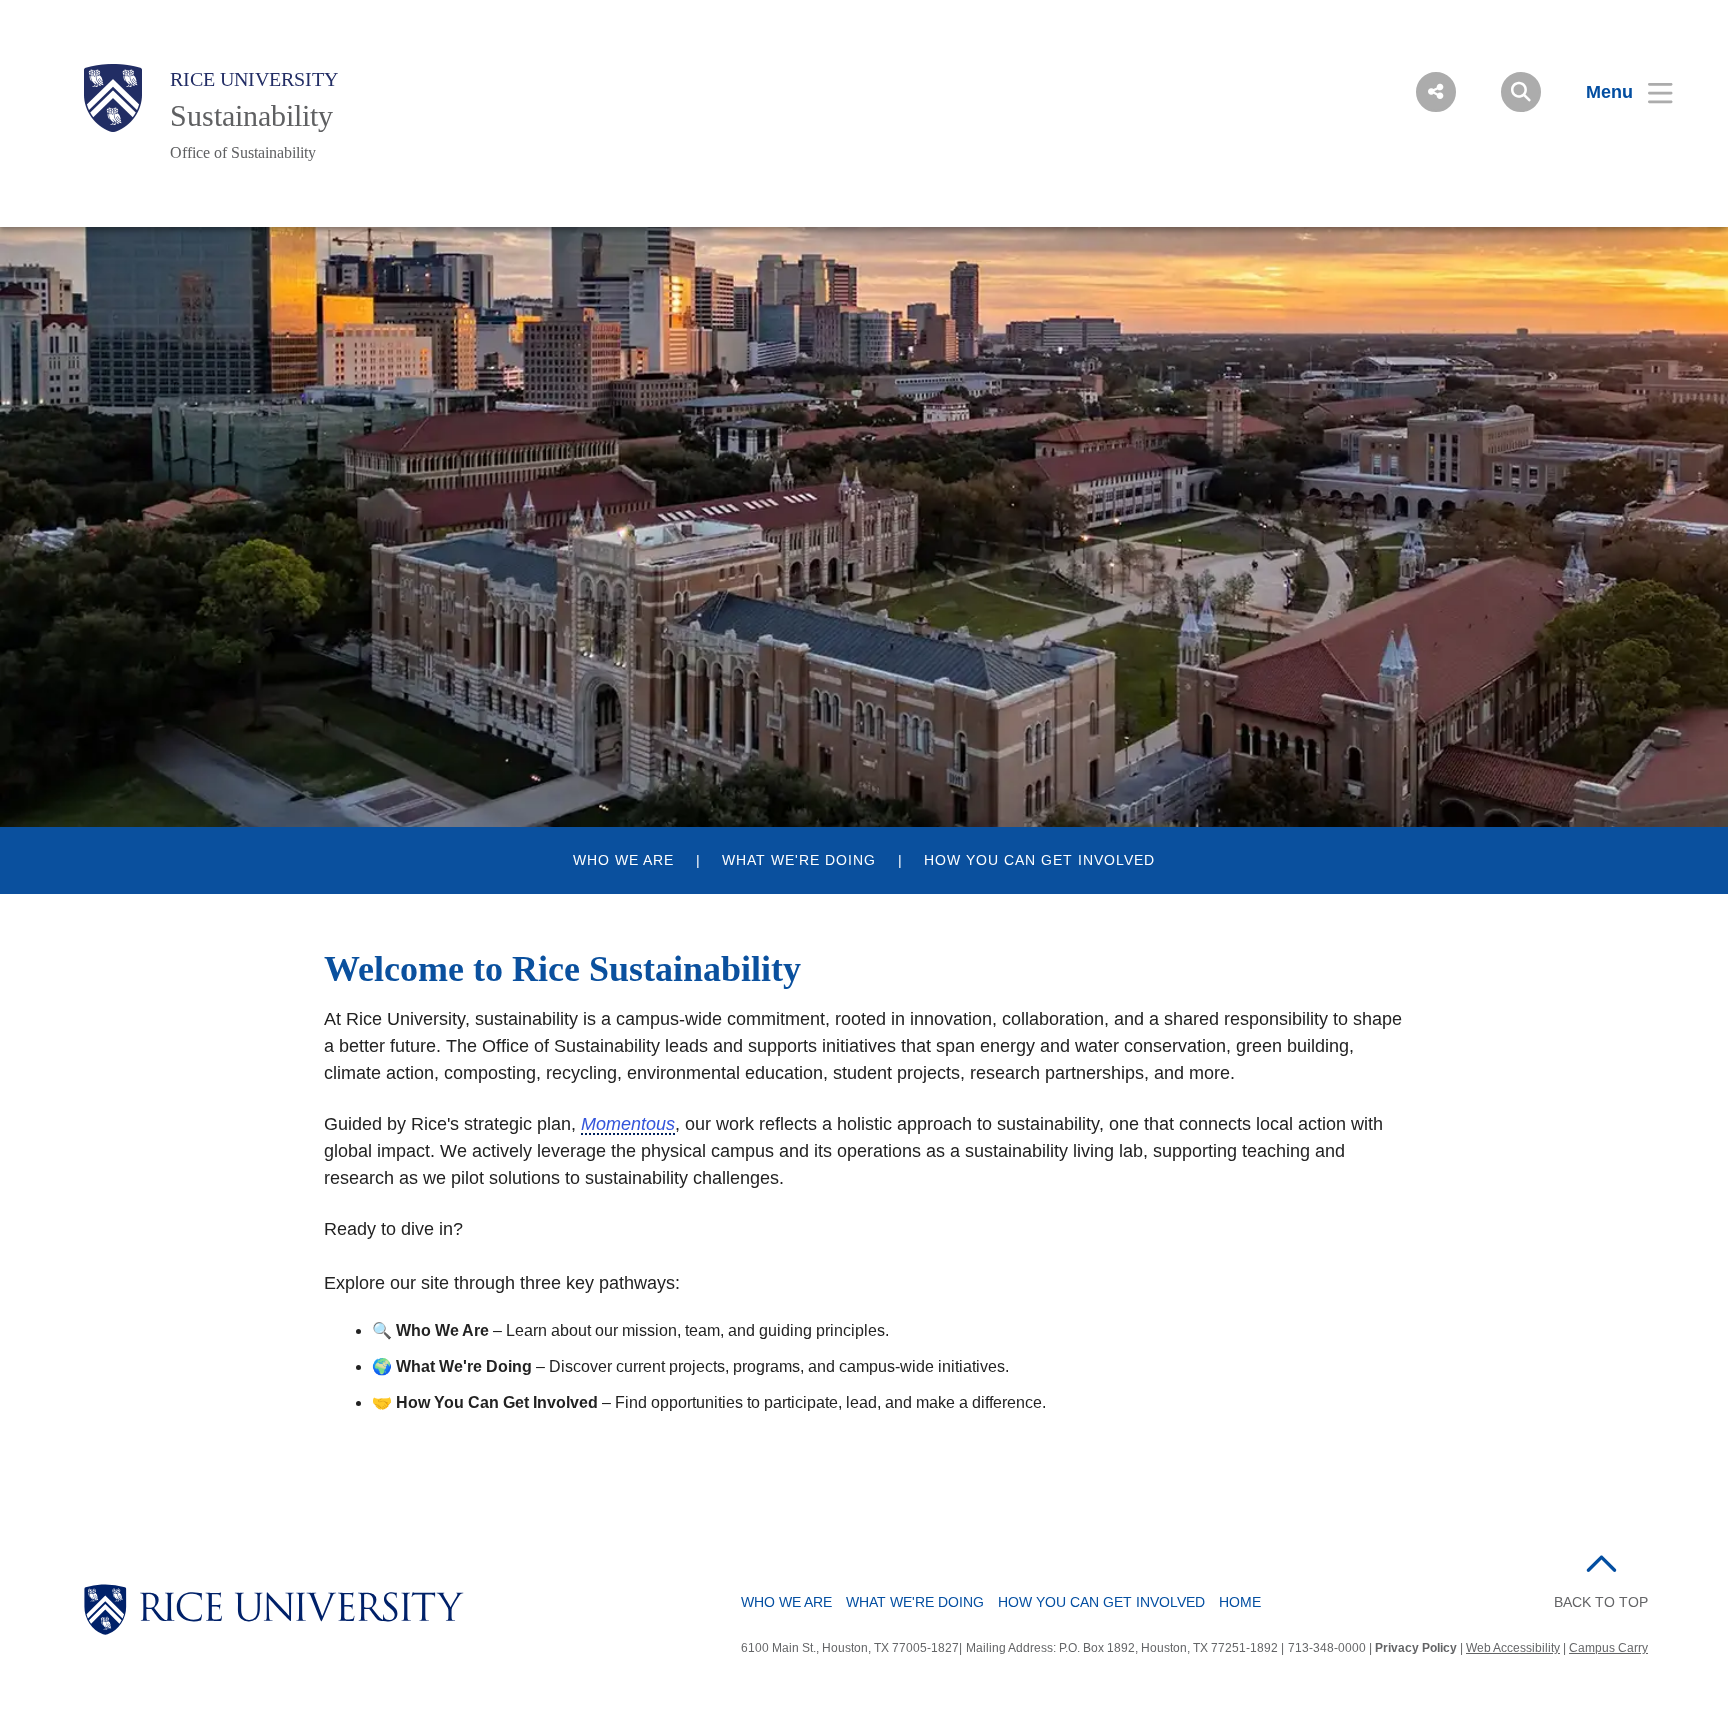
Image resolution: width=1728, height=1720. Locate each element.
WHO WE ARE (623, 860)
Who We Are (786, 1602)
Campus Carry (1608, 1648)
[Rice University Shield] (113, 98)
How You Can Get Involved (1101, 1602)
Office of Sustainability (243, 152)
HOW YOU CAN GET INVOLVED (1039, 860)
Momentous (628, 1124)
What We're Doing (915, 1602)
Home (1240, 1602)
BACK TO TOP (1601, 1602)
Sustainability (251, 115)
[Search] (1521, 92)
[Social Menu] (1436, 92)
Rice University (254, 79)
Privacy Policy (1416, 1648)
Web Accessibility (1513, 1648)
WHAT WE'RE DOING (799, 860)
